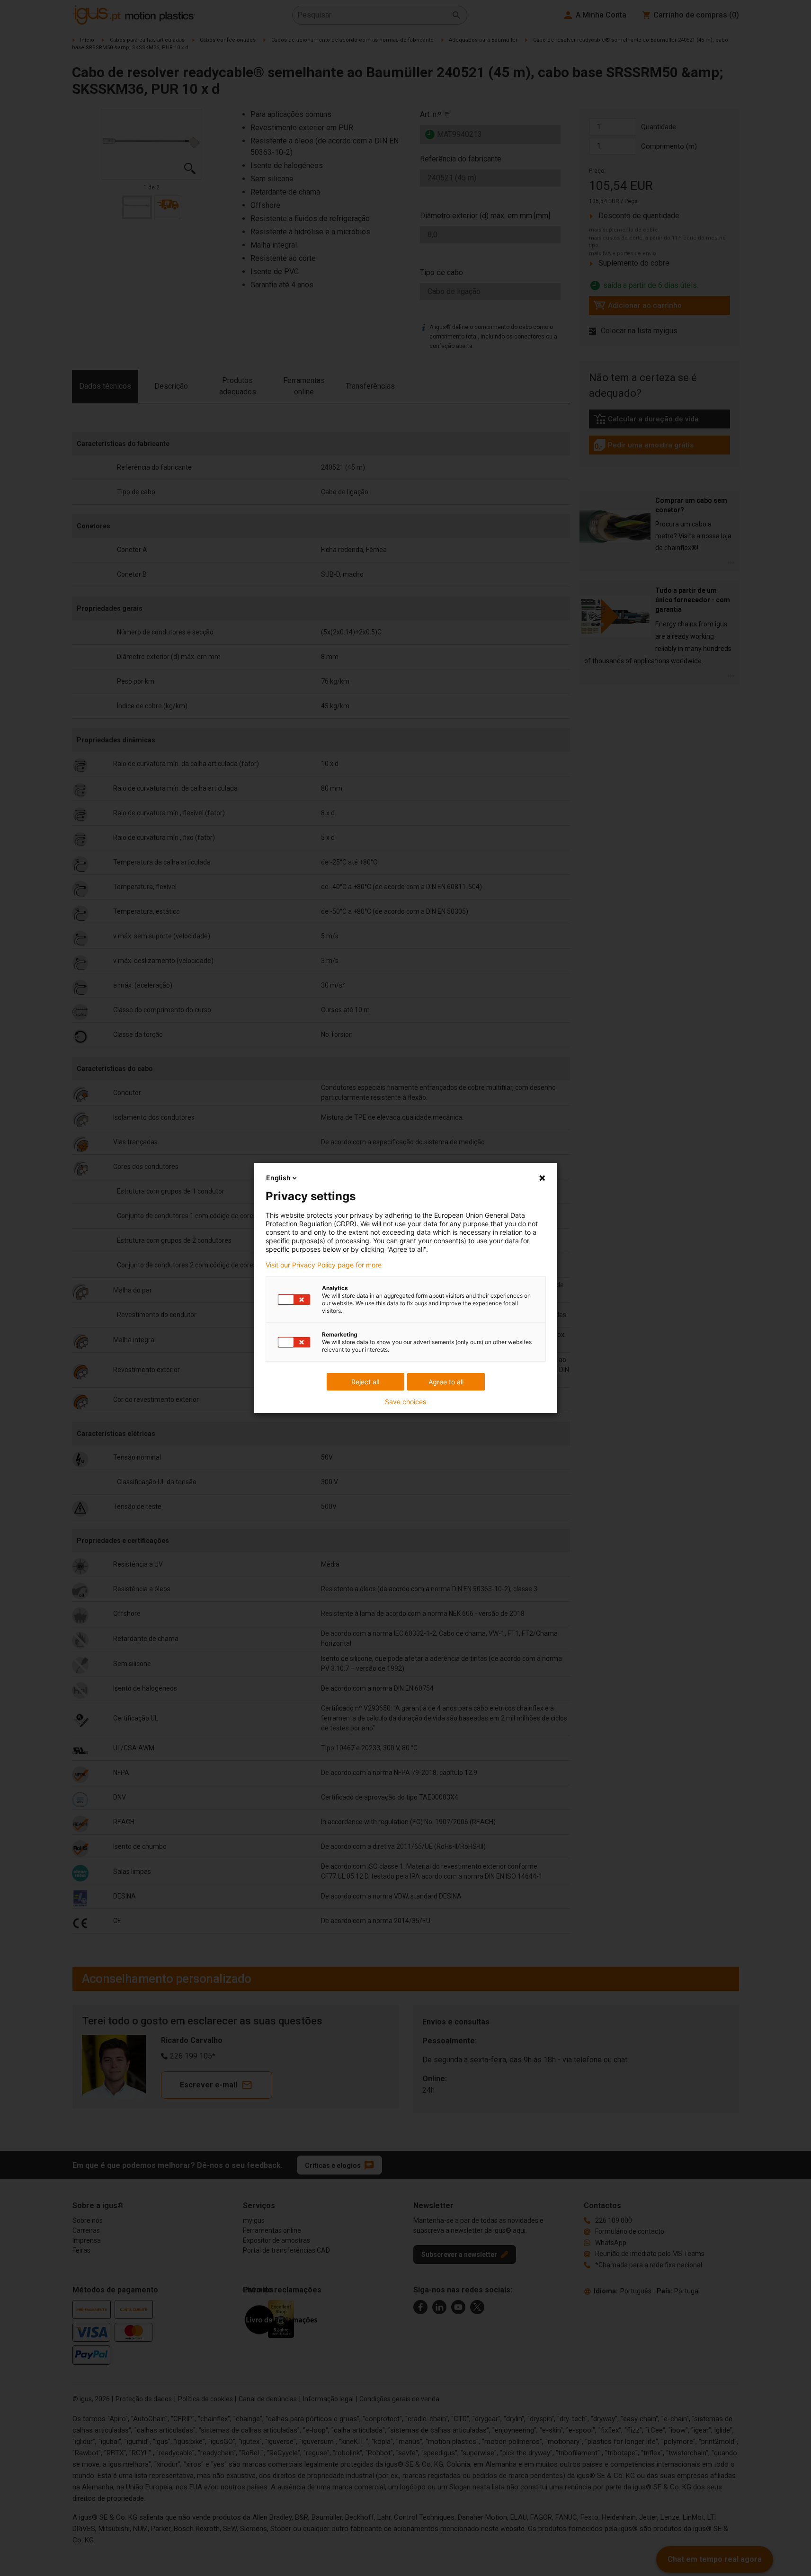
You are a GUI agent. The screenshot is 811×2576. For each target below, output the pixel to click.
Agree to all (446, 1382)
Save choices (405, 1402)
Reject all (365, 1382)
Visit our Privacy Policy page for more (324, 1265)
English (278, 1178)
